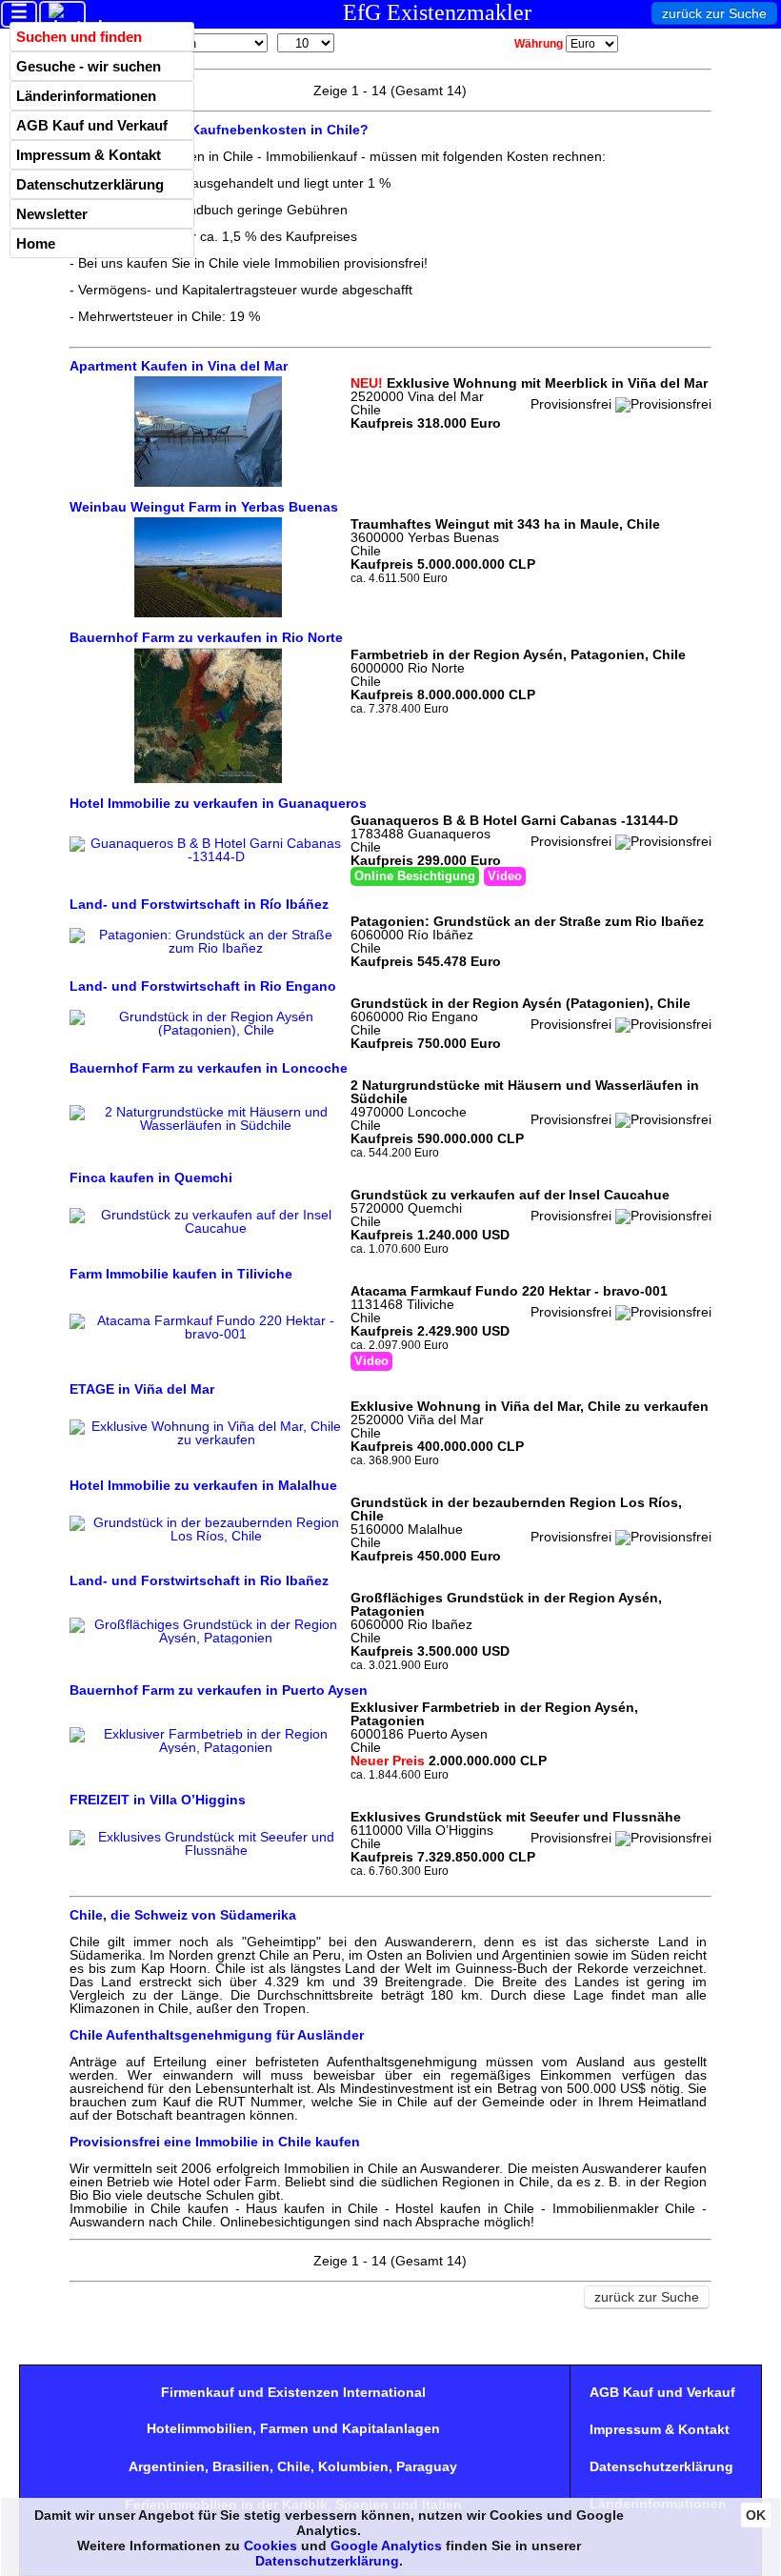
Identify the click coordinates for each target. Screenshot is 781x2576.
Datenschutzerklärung (90, 184)
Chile (294, 2466)
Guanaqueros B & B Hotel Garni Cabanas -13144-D (514, 820)
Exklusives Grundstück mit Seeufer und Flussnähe (516, 1817)
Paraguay (427, 2466)
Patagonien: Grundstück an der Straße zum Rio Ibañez (527, 921)
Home (36, 243)
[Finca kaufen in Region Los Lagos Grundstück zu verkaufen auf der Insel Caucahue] (208, 1228)
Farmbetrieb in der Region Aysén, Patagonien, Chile (518, 654)
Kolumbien (353, 2466)
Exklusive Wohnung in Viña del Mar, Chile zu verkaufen (530, 1406)
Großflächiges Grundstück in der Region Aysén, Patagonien (506, 1604)
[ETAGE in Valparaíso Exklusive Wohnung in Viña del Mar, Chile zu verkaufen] (208, 1439)
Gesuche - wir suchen (89, 66)
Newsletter (52, 214)
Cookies (270, 2546)
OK (756, 2515)
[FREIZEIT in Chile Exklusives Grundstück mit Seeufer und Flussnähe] (208, 1850)
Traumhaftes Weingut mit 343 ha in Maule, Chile (505, 524)
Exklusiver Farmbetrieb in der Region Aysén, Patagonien (494, 1714)
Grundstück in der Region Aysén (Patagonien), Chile (521, 1003)
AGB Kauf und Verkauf (92, 125)
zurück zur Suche (714, 13)
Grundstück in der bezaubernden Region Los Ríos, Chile (516, 1509)
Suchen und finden (79, 37)
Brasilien (241, 2466)
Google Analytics (386, 2546)
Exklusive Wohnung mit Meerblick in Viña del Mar (529, 383)
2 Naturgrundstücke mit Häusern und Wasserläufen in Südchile (525, 1092)
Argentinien (167, 2466)
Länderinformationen (86, 96)
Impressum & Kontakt (89, 155)
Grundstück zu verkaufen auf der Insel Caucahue (510, 1195)
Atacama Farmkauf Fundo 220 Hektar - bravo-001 (509, 1291)
